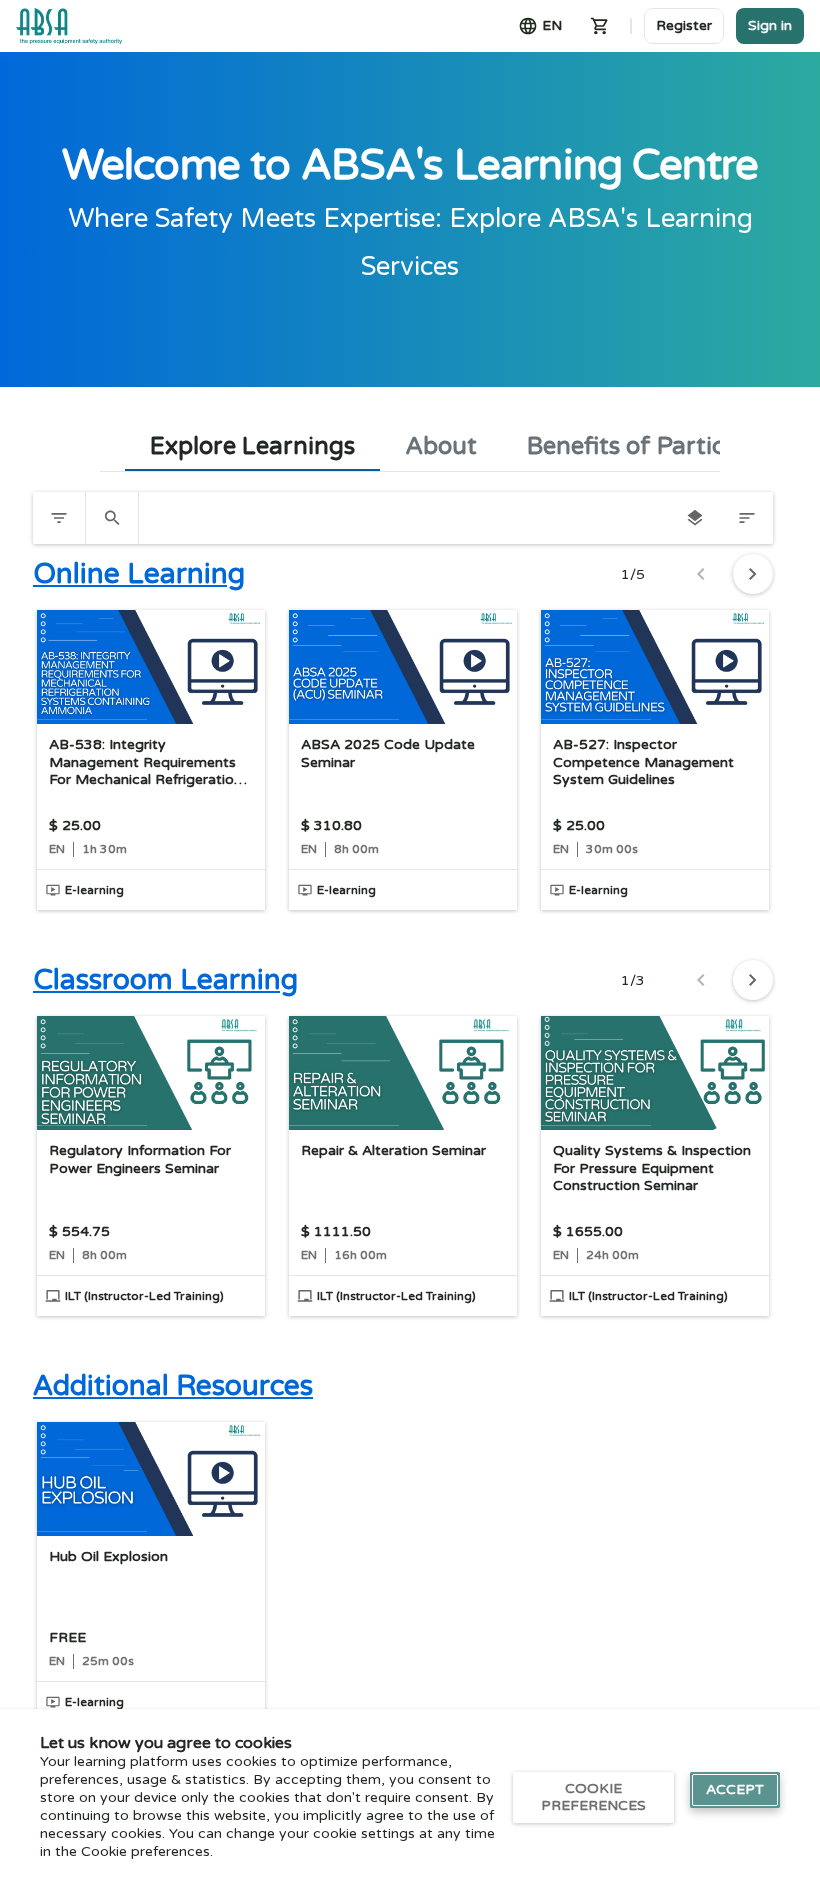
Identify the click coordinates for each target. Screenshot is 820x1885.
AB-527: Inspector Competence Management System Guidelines (643, 762)
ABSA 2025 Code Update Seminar (388, 753)
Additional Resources (173, 1386)
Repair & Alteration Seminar (393, 1150)
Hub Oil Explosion (108, 1556)
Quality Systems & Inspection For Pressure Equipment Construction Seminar (652, 1168)
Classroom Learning (165, 980)
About (441, 446)
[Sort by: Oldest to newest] (747, 518)
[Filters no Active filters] (59, 518)
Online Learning (139, 574)
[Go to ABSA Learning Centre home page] (69, 26)
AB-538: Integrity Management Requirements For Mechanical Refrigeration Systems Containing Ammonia (150, 762)
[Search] (112, 518)
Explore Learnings (252, 446)
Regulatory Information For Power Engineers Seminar (140, 1159)
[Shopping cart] (600, 26)
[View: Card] (695, 518)
